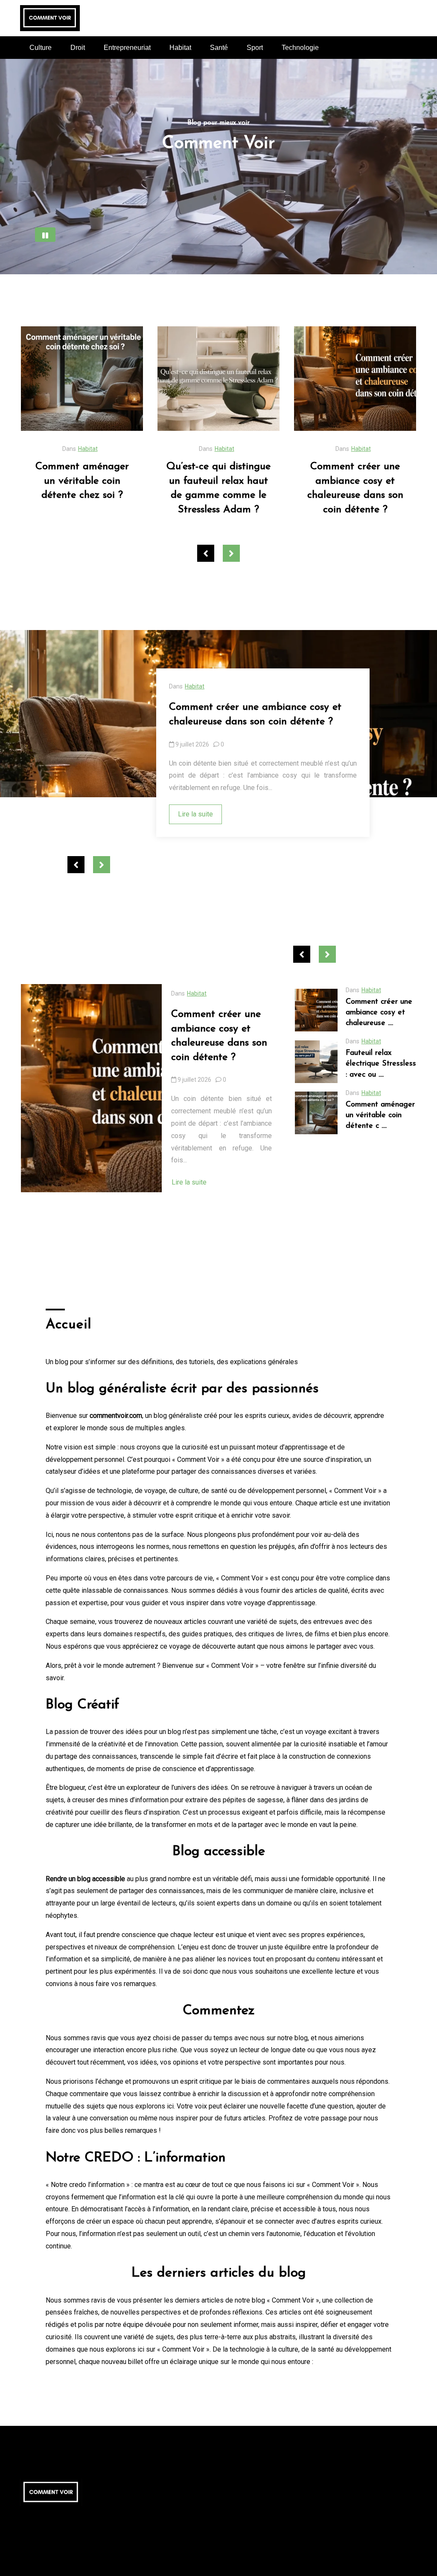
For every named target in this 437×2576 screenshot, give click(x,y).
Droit (78, 48)
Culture (41, 48)
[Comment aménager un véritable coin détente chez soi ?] (316, 1113)
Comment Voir (218, 144)
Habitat (180, 48)
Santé (219, 48)
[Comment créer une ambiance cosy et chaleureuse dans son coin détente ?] (218, 379)
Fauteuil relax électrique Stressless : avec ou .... (381, 1064)
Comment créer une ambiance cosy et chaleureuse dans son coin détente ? (219, 488)
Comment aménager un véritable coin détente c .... (380, 1115)
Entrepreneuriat (127, 48)
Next (231, 553)
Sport (255, 48)
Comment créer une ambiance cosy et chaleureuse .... (379, 1013)
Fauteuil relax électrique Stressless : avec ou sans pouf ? (355, 481)
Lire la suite (195, 814)
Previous (206, 553)
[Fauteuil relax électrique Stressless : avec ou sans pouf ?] (355, 379)
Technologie (300, 48)
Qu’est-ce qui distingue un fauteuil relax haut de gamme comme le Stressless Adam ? (82, 488)
